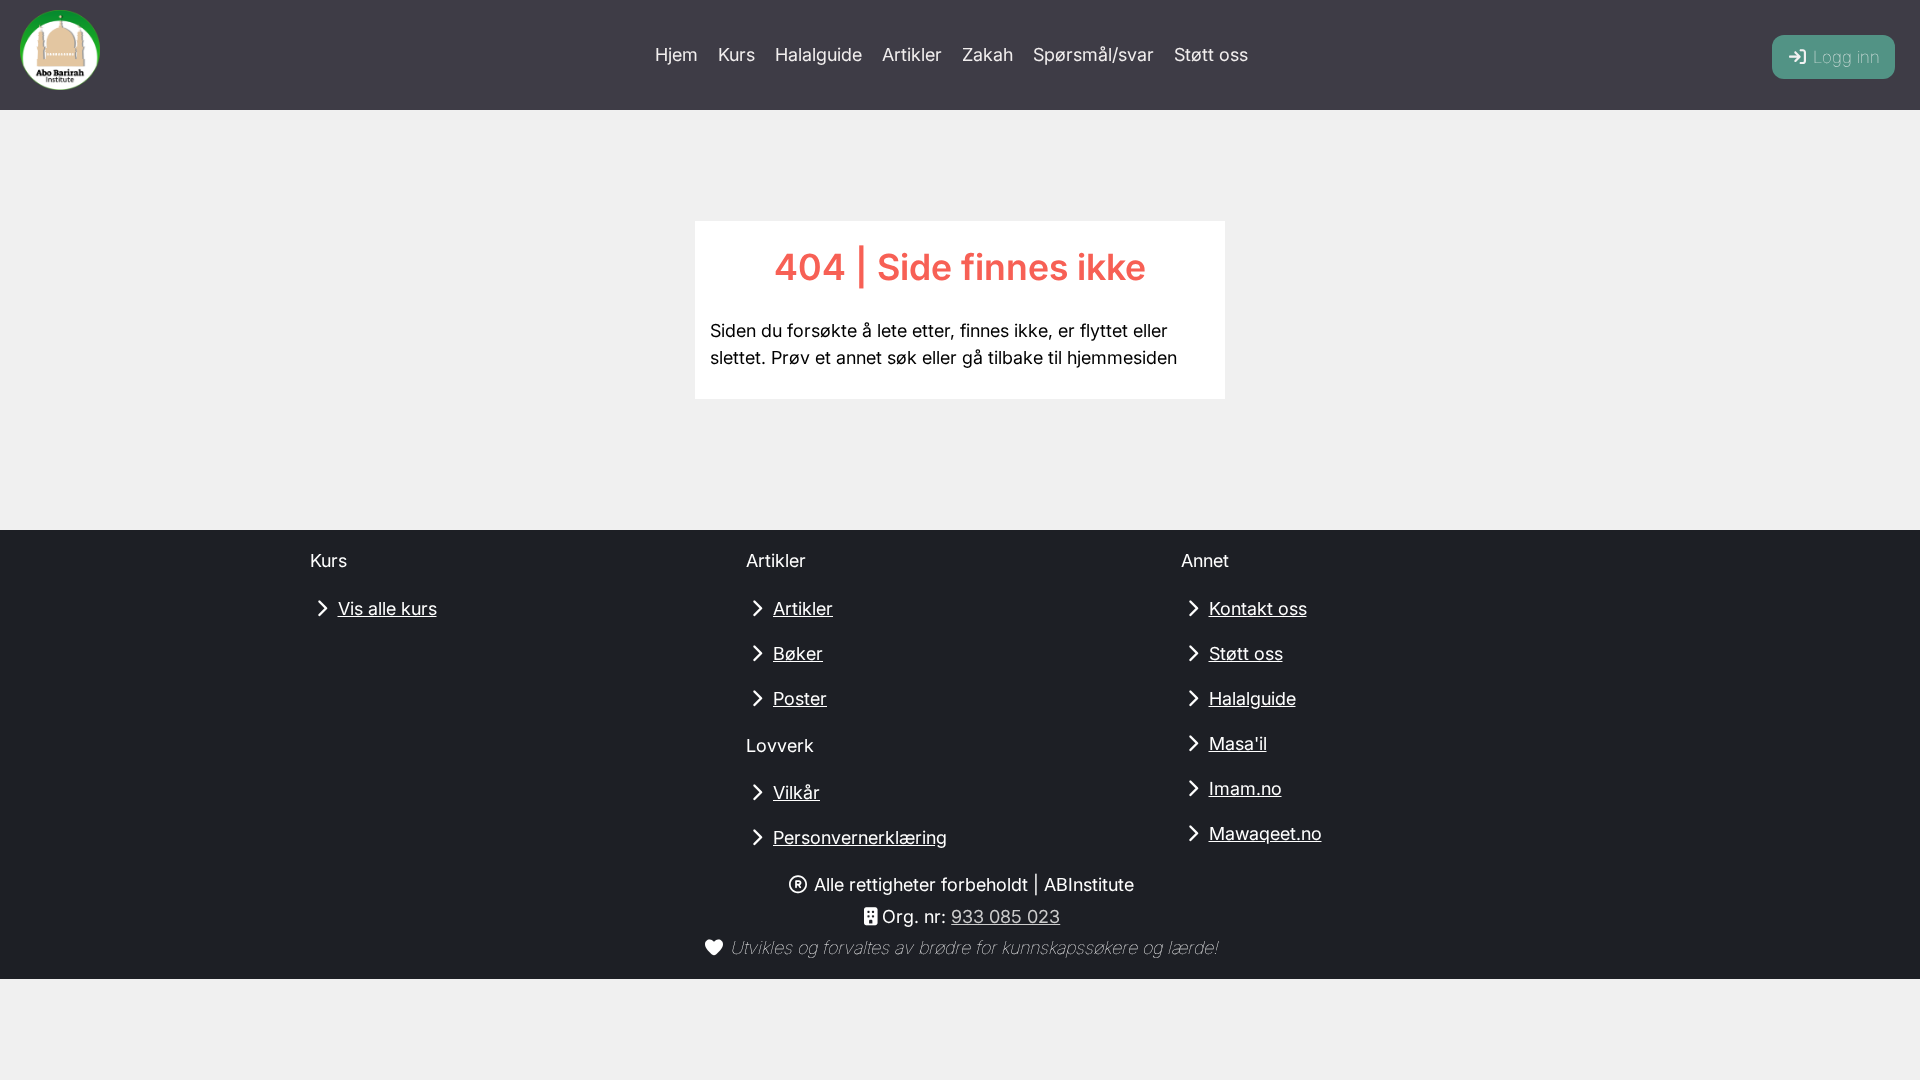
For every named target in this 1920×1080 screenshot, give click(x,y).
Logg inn (1844, 57)
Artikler (912, 54)
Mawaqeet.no (1265, 833)
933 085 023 (1005, 916)
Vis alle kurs (387, 608)
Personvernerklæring (860, 837)
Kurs (736, 54)
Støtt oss (1211, 54)
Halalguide (818, 54)
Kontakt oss (1258, 608)
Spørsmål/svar (1093, 54)
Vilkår (796, 792)
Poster (800, 698)
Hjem (676, 54)
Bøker (798, 653)
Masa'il (1238, 743)
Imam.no (1245, 788)
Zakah (987, 54)
